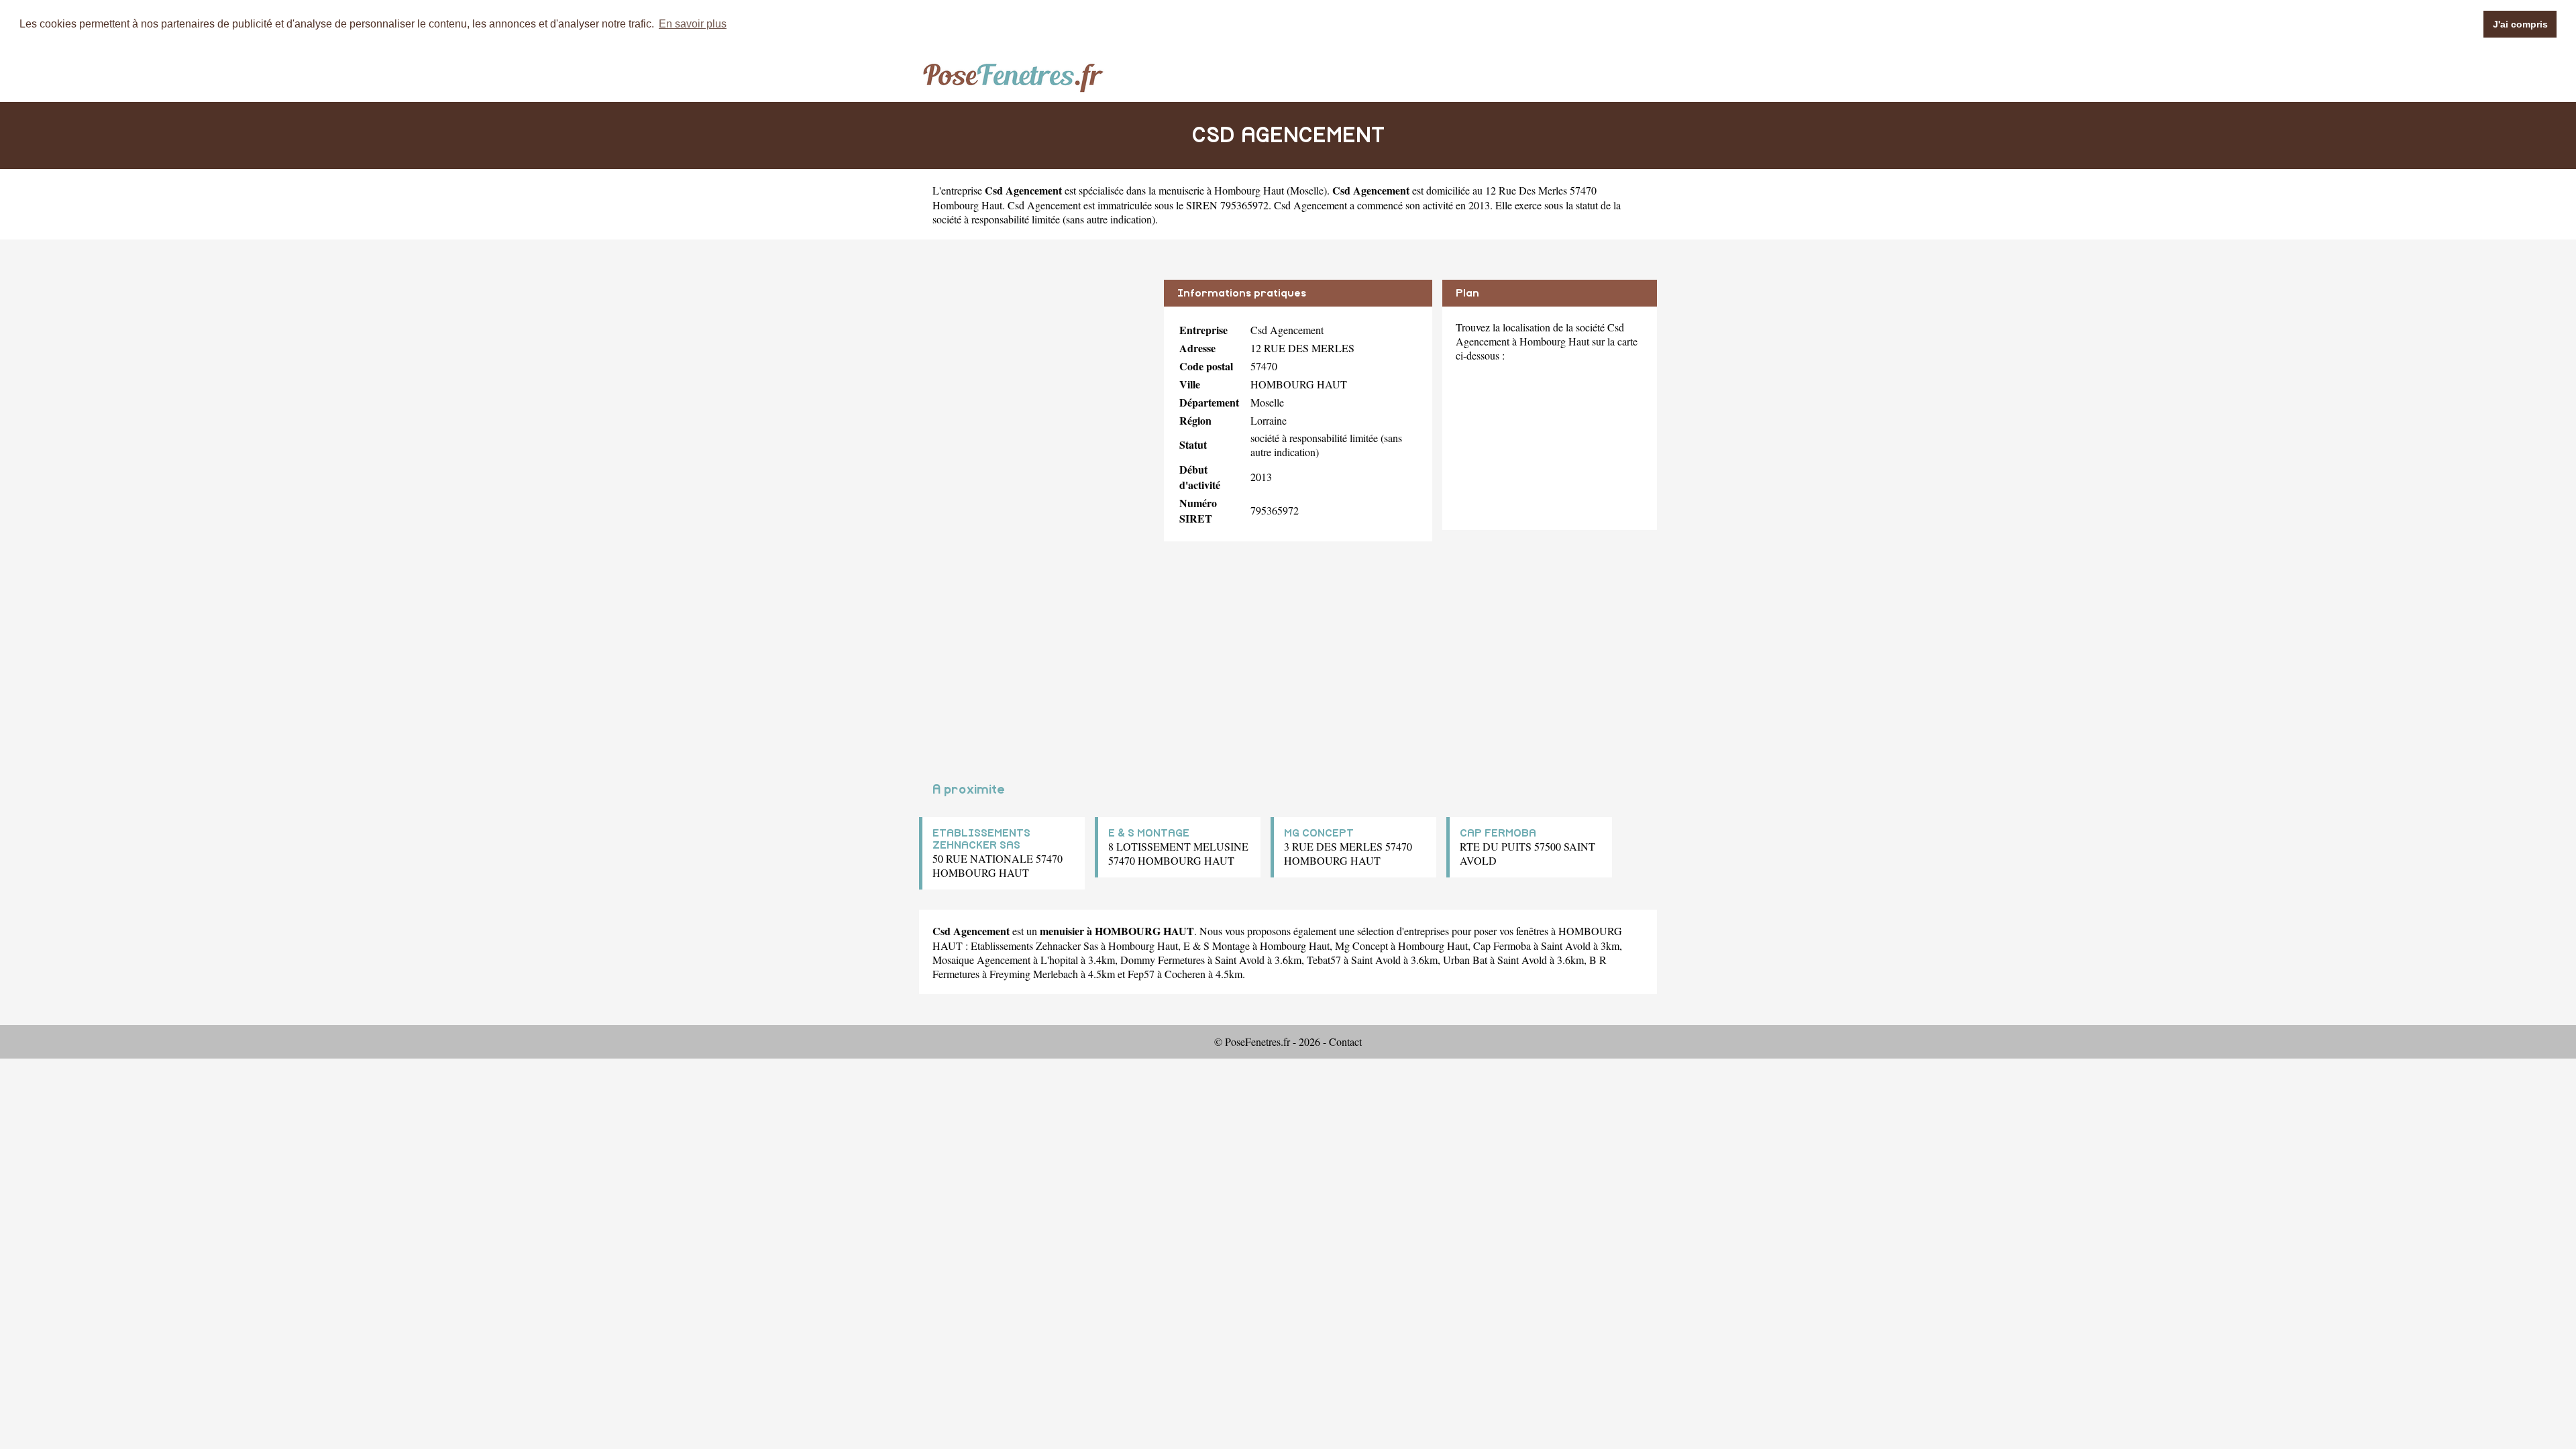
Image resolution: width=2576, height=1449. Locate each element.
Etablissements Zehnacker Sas (1034, 946)
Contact (1345, 1041)
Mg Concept (1361, 946)
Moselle (1307, 190)
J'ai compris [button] (2520, 24)
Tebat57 (1324, 960)
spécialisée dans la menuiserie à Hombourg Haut (1181, 190)
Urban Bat (1465, 960)
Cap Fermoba (1502, 946)
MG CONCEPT (1319, 833)
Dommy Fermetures (1163, 960)
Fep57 (1141, 974)
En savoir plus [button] (693, 24)
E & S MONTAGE (1149, 833)
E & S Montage (1217, 946)
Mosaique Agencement (981, 960)
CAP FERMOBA (1498, 833)
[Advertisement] (1036, 374)
